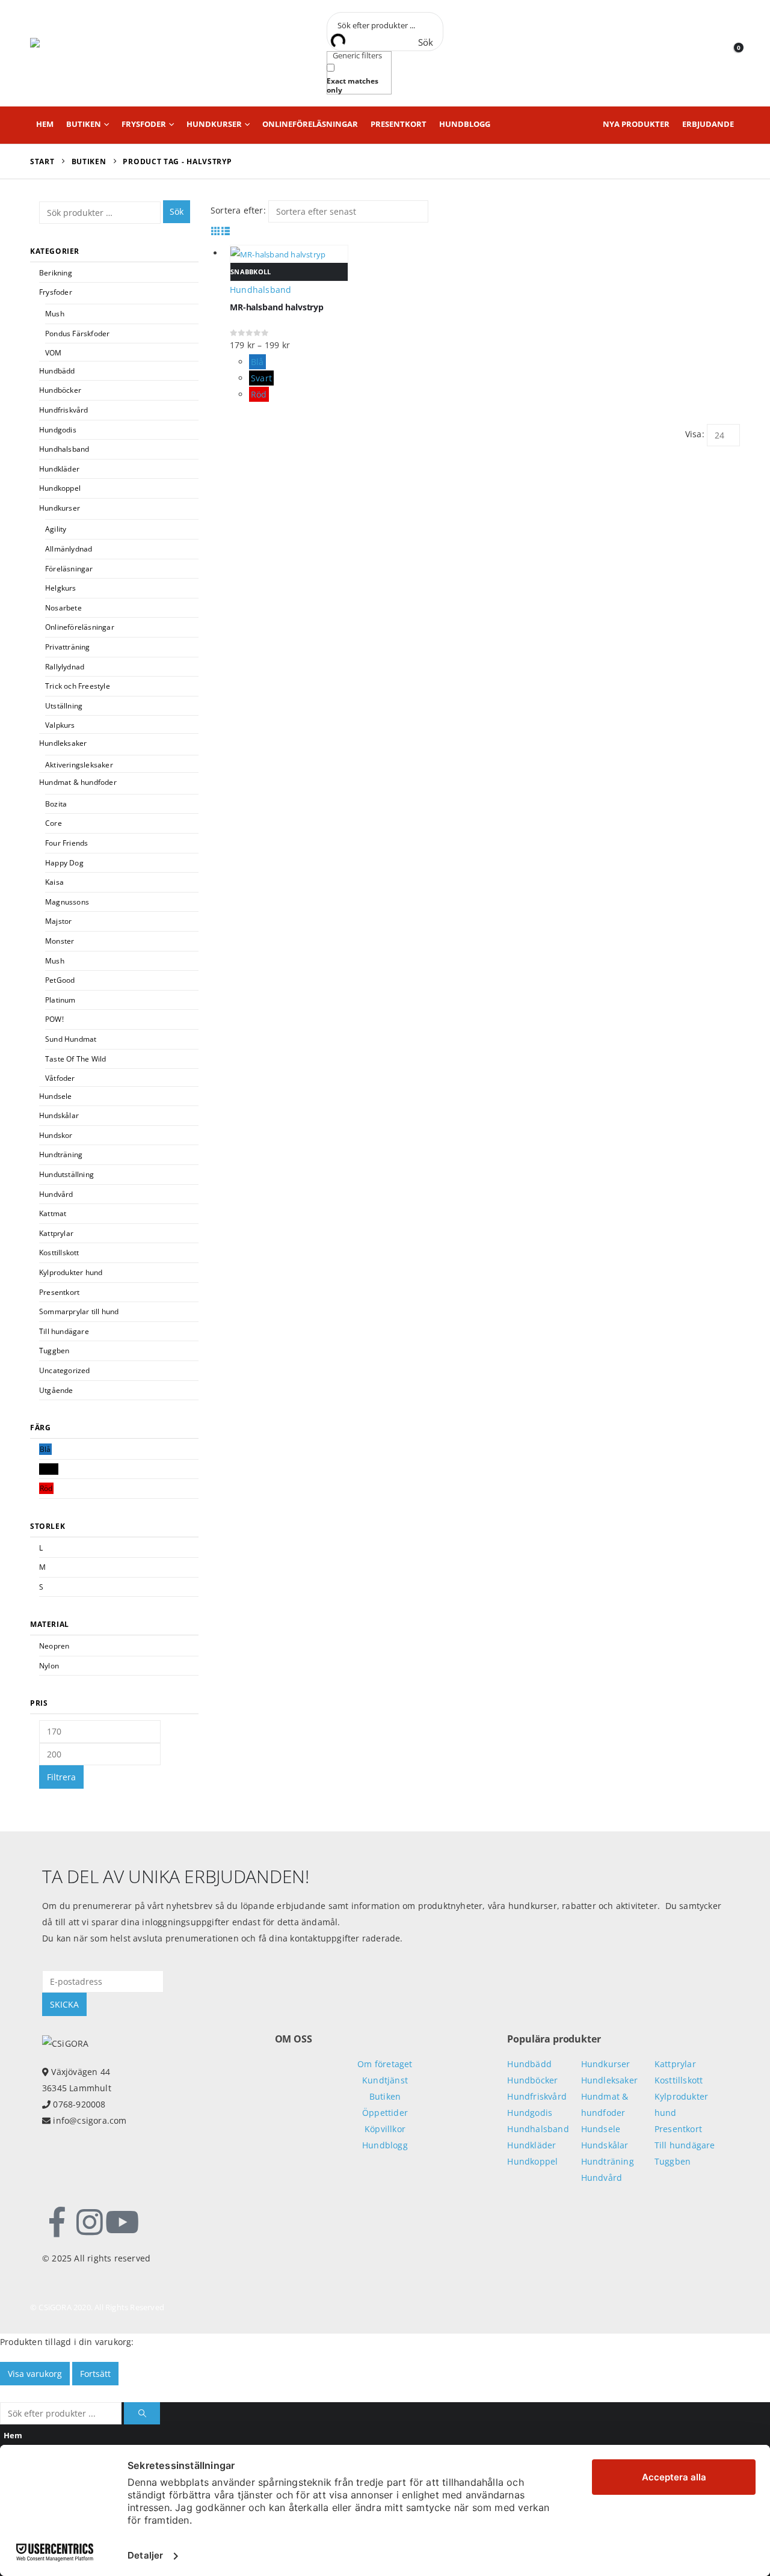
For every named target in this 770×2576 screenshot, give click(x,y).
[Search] (142, 2413)
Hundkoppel (60, 488)
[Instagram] (90, 2222)
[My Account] (708, 53)
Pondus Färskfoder (77, 334)
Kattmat (53, 1213)
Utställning (64, 706)
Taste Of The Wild (75, 1059)
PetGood (60, 980)
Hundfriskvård (64, 410)
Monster (60, 941)
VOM (54, 353)
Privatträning (68, 647)
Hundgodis (58, 430)
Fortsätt (95, 2374)
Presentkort (399, 124)
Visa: (695, 434)
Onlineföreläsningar (310, 124)
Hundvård (56, 1194)
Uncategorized (65, 1370)
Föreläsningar (69, 569)
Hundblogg (465, 124)
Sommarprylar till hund (79, 1311)
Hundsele (56, 1096)
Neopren (54, 1646)
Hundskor (56, 1135)
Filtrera (61, 1777)
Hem (45, 124)
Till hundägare (64, 1331)
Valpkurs (60, 725)
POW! (54, 1019)
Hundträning (61, 1154)
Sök (177, 211)
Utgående (56, 1390)
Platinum (60, 1000)
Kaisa (54, 882)
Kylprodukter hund (71, 1272)
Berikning (56, 273)
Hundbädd (57, 371)
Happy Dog (64, 863)
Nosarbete (63, 608)
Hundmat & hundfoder (78, 782)
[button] (216, 231)
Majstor (58, 921)
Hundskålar (59, 1115)
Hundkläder (59, 469)
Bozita (56, 804)
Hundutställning (66, 1174)
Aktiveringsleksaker (79, 765)
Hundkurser (214, 124)
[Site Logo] (84, 53)
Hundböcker (60, 390)
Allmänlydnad (69, 549)
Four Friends (66, 843)
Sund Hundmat (71, 1039)
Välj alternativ (726, 253)
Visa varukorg (35, 2374)
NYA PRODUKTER (636, 124)
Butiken (84, 124)
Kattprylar (56, 1233)
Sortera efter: (238, 210)
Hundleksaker (63, 743)
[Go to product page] (289, 254)
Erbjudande (708, 124)
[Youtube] (122, 2222)
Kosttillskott (59, 1253)
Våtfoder (60, 1078)
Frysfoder (144, 124)
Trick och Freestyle (78, 686)
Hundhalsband (64, 449)
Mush (55, 314)
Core (54, 823)
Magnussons (67, 902)
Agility (56, 529)
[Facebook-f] (57, 2222)
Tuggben (54, 1351)
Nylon (49, 1666)
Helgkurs (61, 588)
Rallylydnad (65, 667)
